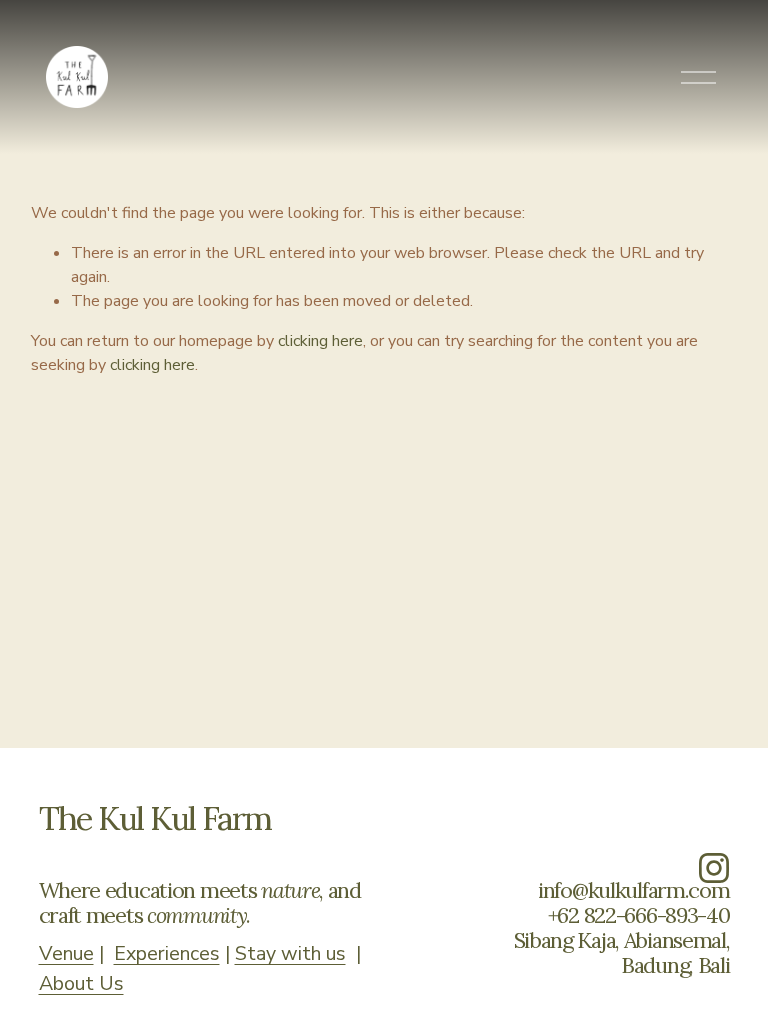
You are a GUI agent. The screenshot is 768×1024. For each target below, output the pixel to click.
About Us (81, 983)
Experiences (167, 953)
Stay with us (290, 953)
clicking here (320, 341)
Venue (66, 953)
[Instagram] (714, 868)
